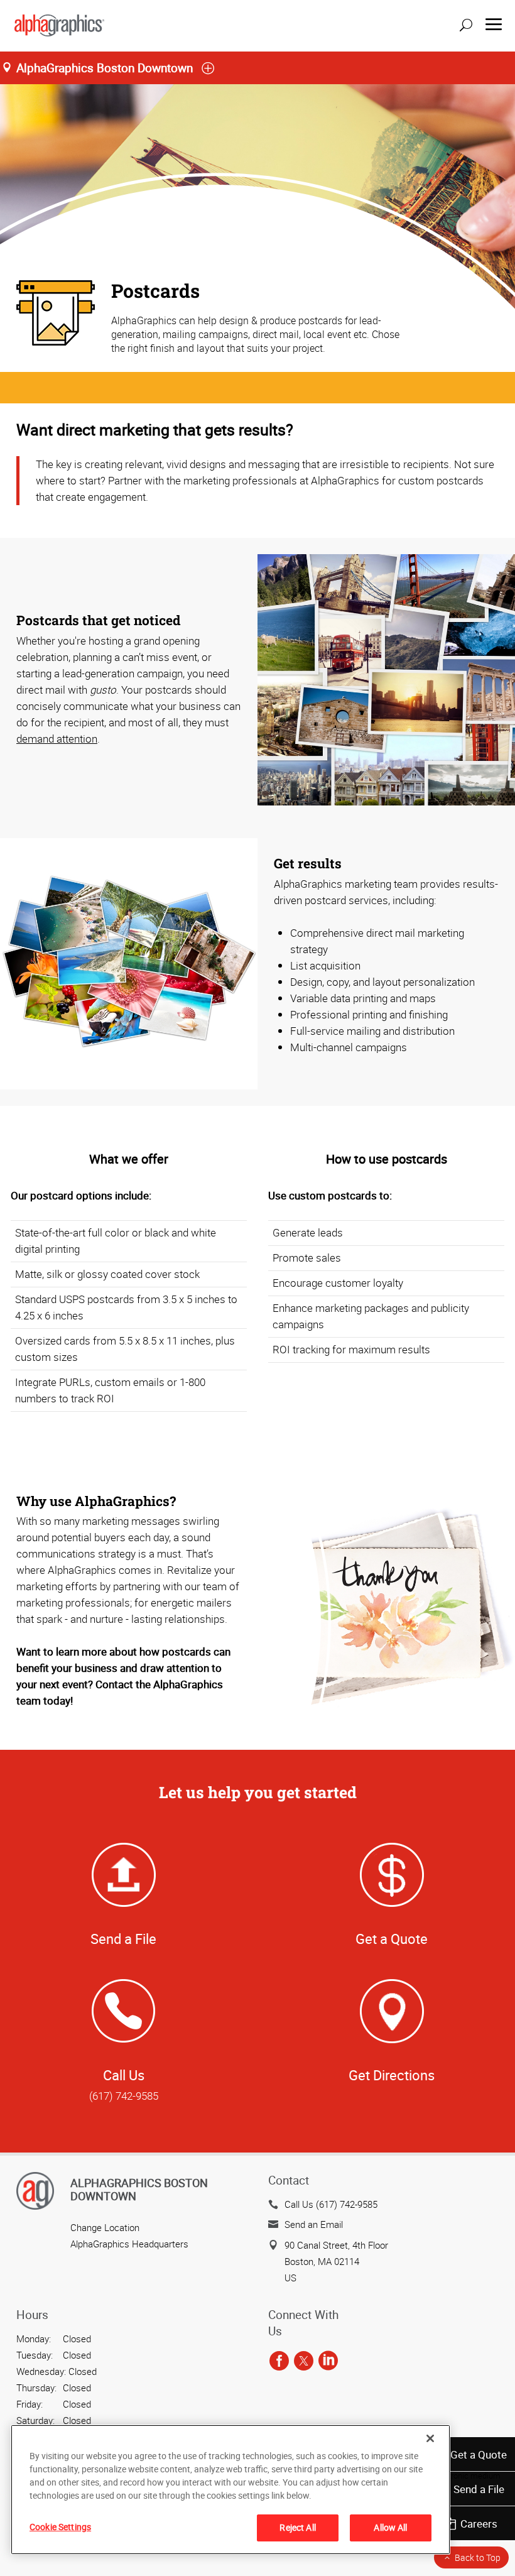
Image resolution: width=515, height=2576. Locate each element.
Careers (479, 2524)
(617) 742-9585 (124, 2096)
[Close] (430, 2438)
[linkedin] (328, 2361)
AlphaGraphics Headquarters (129, 2244)
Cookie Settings (60, 2527)
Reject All (297, 2527)
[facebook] (279, 2361)
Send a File (479, 2489)
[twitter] (304, 2361)
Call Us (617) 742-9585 (331, 2204)
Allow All (390, 2527)
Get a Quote (479, 2454)
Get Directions (392, 2075)
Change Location (105, 2227)
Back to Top (478, 2557)
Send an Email (314, 2224)
